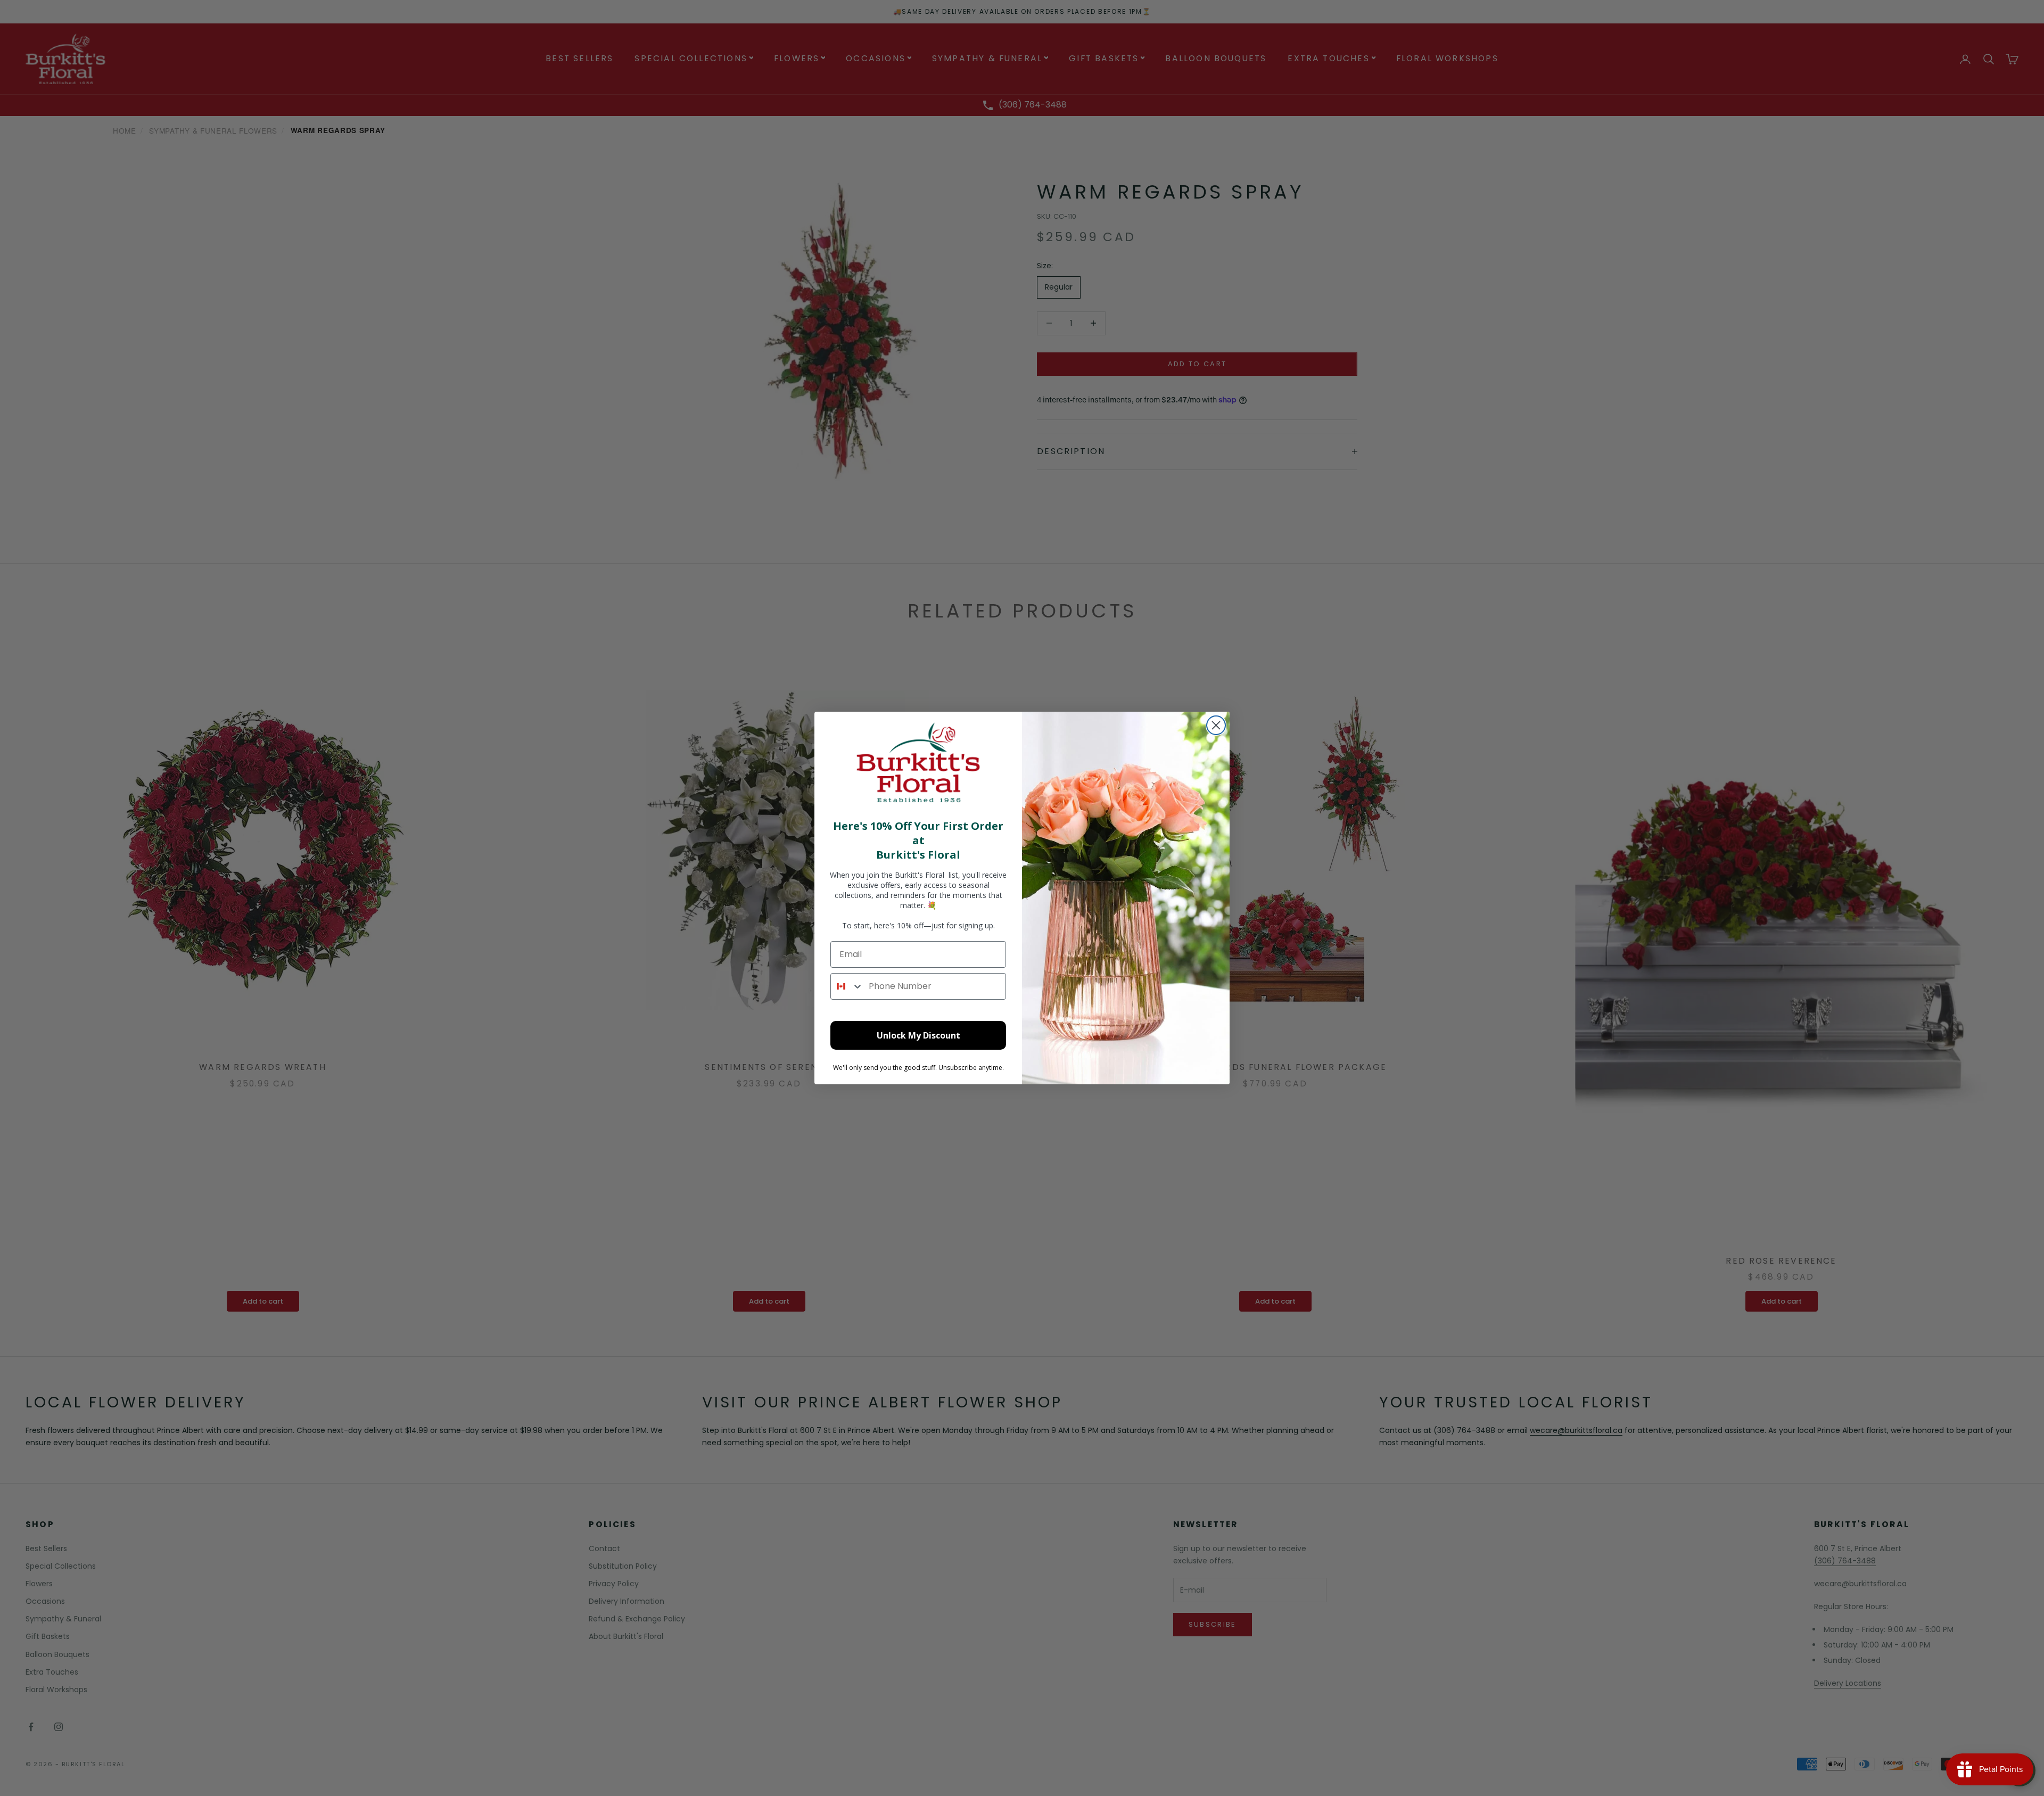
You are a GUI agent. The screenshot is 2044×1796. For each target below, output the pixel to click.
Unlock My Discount (918, 1035)
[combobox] (847, 986)
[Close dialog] (1216, 725)
